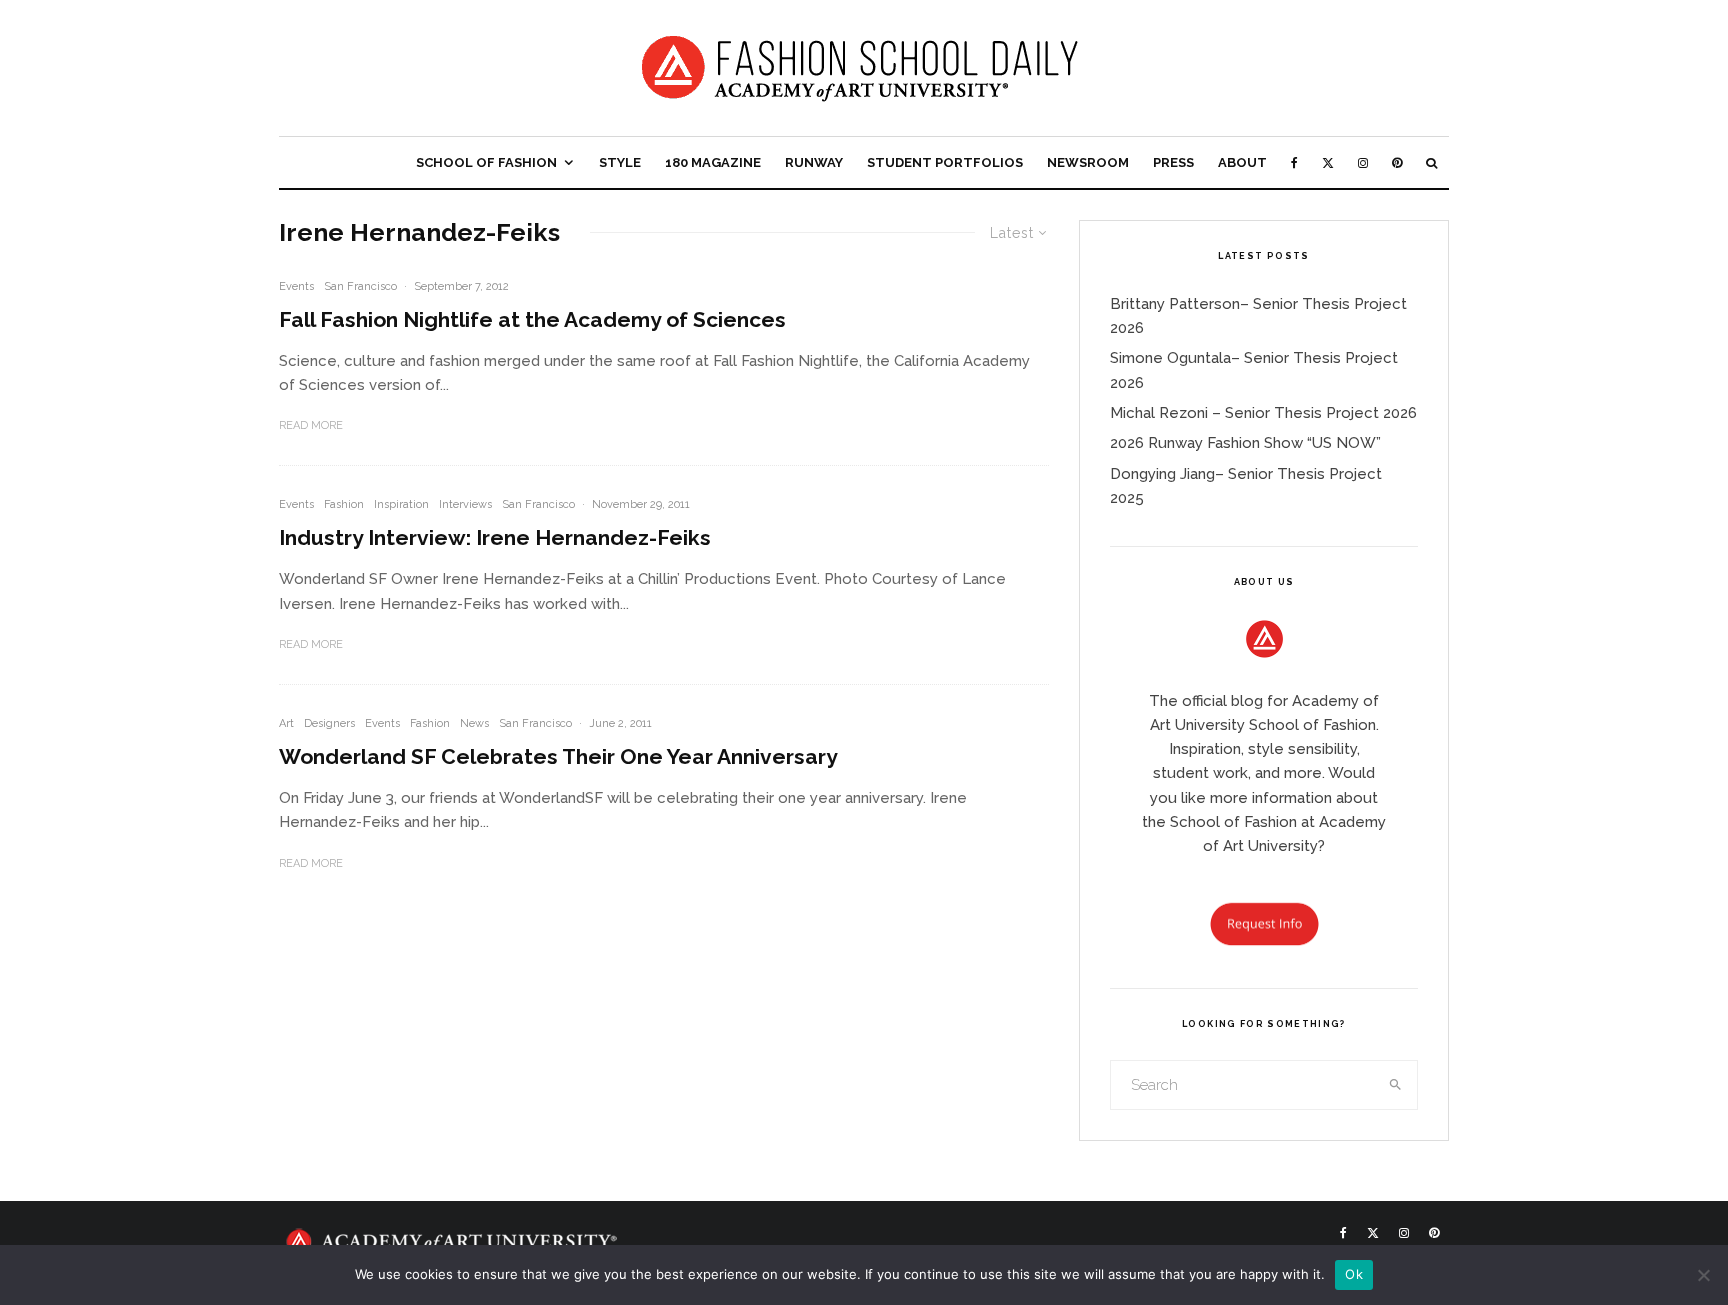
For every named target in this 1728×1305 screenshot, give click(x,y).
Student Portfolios (945, 162)
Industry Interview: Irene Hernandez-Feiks (495, 537)
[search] (1396, 1085)
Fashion (344, 504)
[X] (1328, 162)
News (474, 723)
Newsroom (1088, 162)
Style (620, 162)
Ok (1354, 1274)
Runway (814, 162)
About (1242, 162)
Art (286, 723)
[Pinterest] (1397, 162)
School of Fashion (486, 162)
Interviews (465, 504)
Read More (311, 425)
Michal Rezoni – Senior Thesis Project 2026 (1263, 413)
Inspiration (401, 504)
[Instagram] (1363, 162)
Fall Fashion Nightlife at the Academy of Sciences (532, 319)
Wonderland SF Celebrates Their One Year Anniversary (558, 756)
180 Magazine (713, 162)
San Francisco (360, 286)
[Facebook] (1294, 162)
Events (296, 286)
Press (1173, 162)
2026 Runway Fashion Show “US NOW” (1245, 443)
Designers (329, 723)
